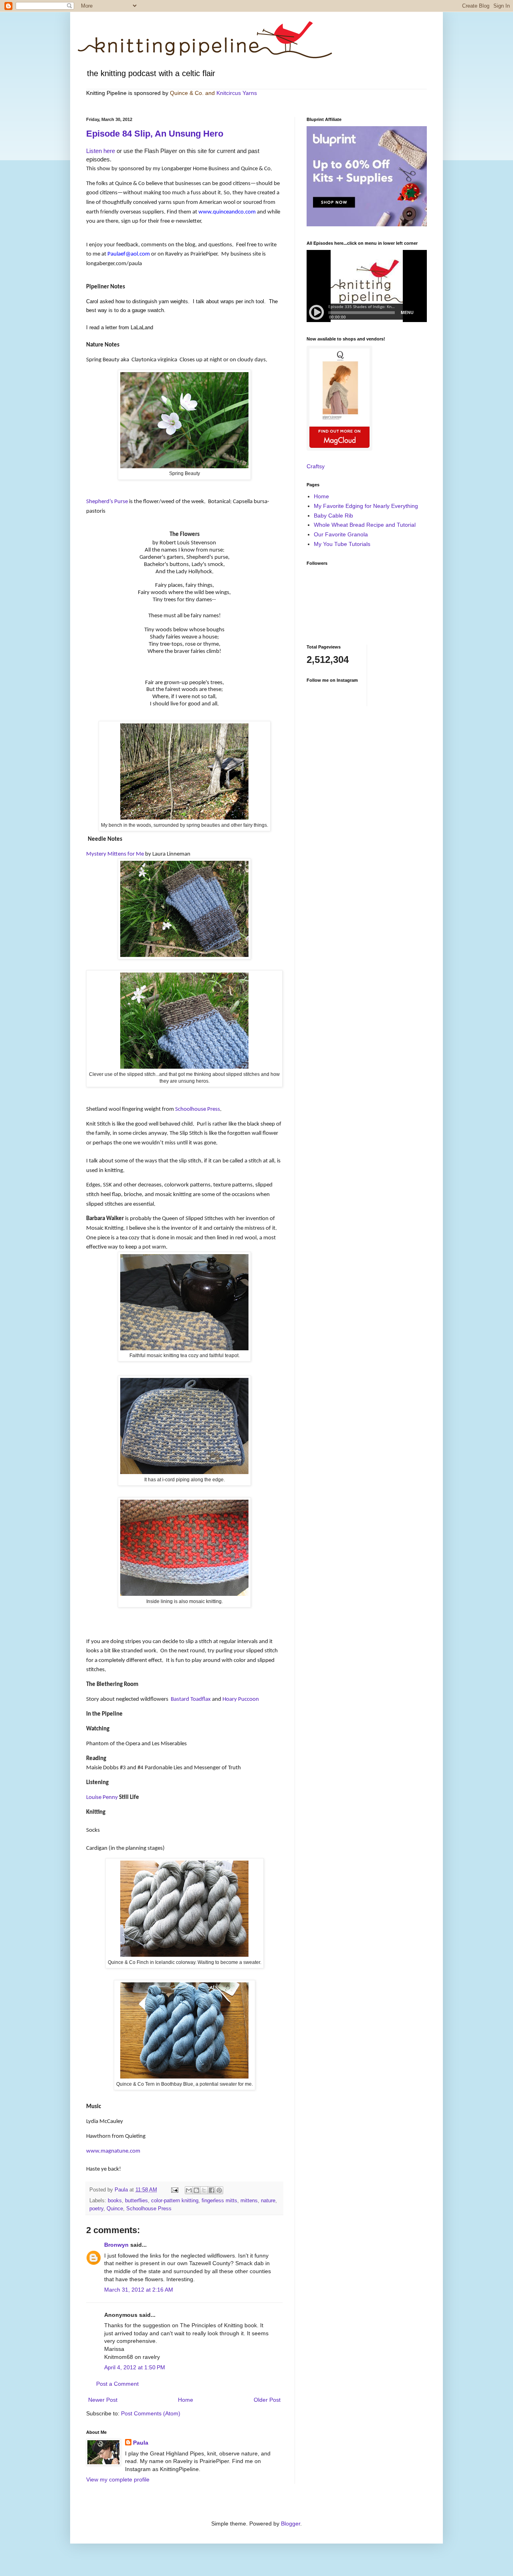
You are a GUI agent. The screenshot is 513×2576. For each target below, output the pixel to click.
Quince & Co (186, 93)
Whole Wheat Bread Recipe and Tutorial (365, 525)
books (115, 2201)
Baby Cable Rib (333, 516)
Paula (141, 2443)
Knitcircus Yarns (237, 93)
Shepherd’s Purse (107, 502)
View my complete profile (118, 2479)
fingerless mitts (219, 2201)
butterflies (136, 2201)
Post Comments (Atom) (151, 2413)
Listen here (101, 151)
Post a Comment (117, 2384)
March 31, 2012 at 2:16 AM (139, 2290)
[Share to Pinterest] (219, 2190)
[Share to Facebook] (212, 2190)
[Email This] (189, 2190)
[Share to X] (204, 2190)
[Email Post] (174, 2190)
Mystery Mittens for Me (115, 854)
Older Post (267, 2400)
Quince (115, 2209)
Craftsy (316, 466)
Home (186, 2400)
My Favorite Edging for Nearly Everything (366, 506)
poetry (96, 2209)
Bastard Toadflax (191, 1699)
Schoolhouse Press (198, 1109)
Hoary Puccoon (241, 1699)
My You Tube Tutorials (342, 544)
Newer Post (103, 2400)
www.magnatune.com (113, 2151)
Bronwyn (116, 2245)
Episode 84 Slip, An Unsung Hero (155, 134)
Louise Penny (102, 1797)
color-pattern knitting (175, 2201)
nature (268, 2201)
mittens (249, 2201)
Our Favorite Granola (341, 534)
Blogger (291, 2524)
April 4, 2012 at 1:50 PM (135, 2367)
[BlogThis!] (196, 2190)
